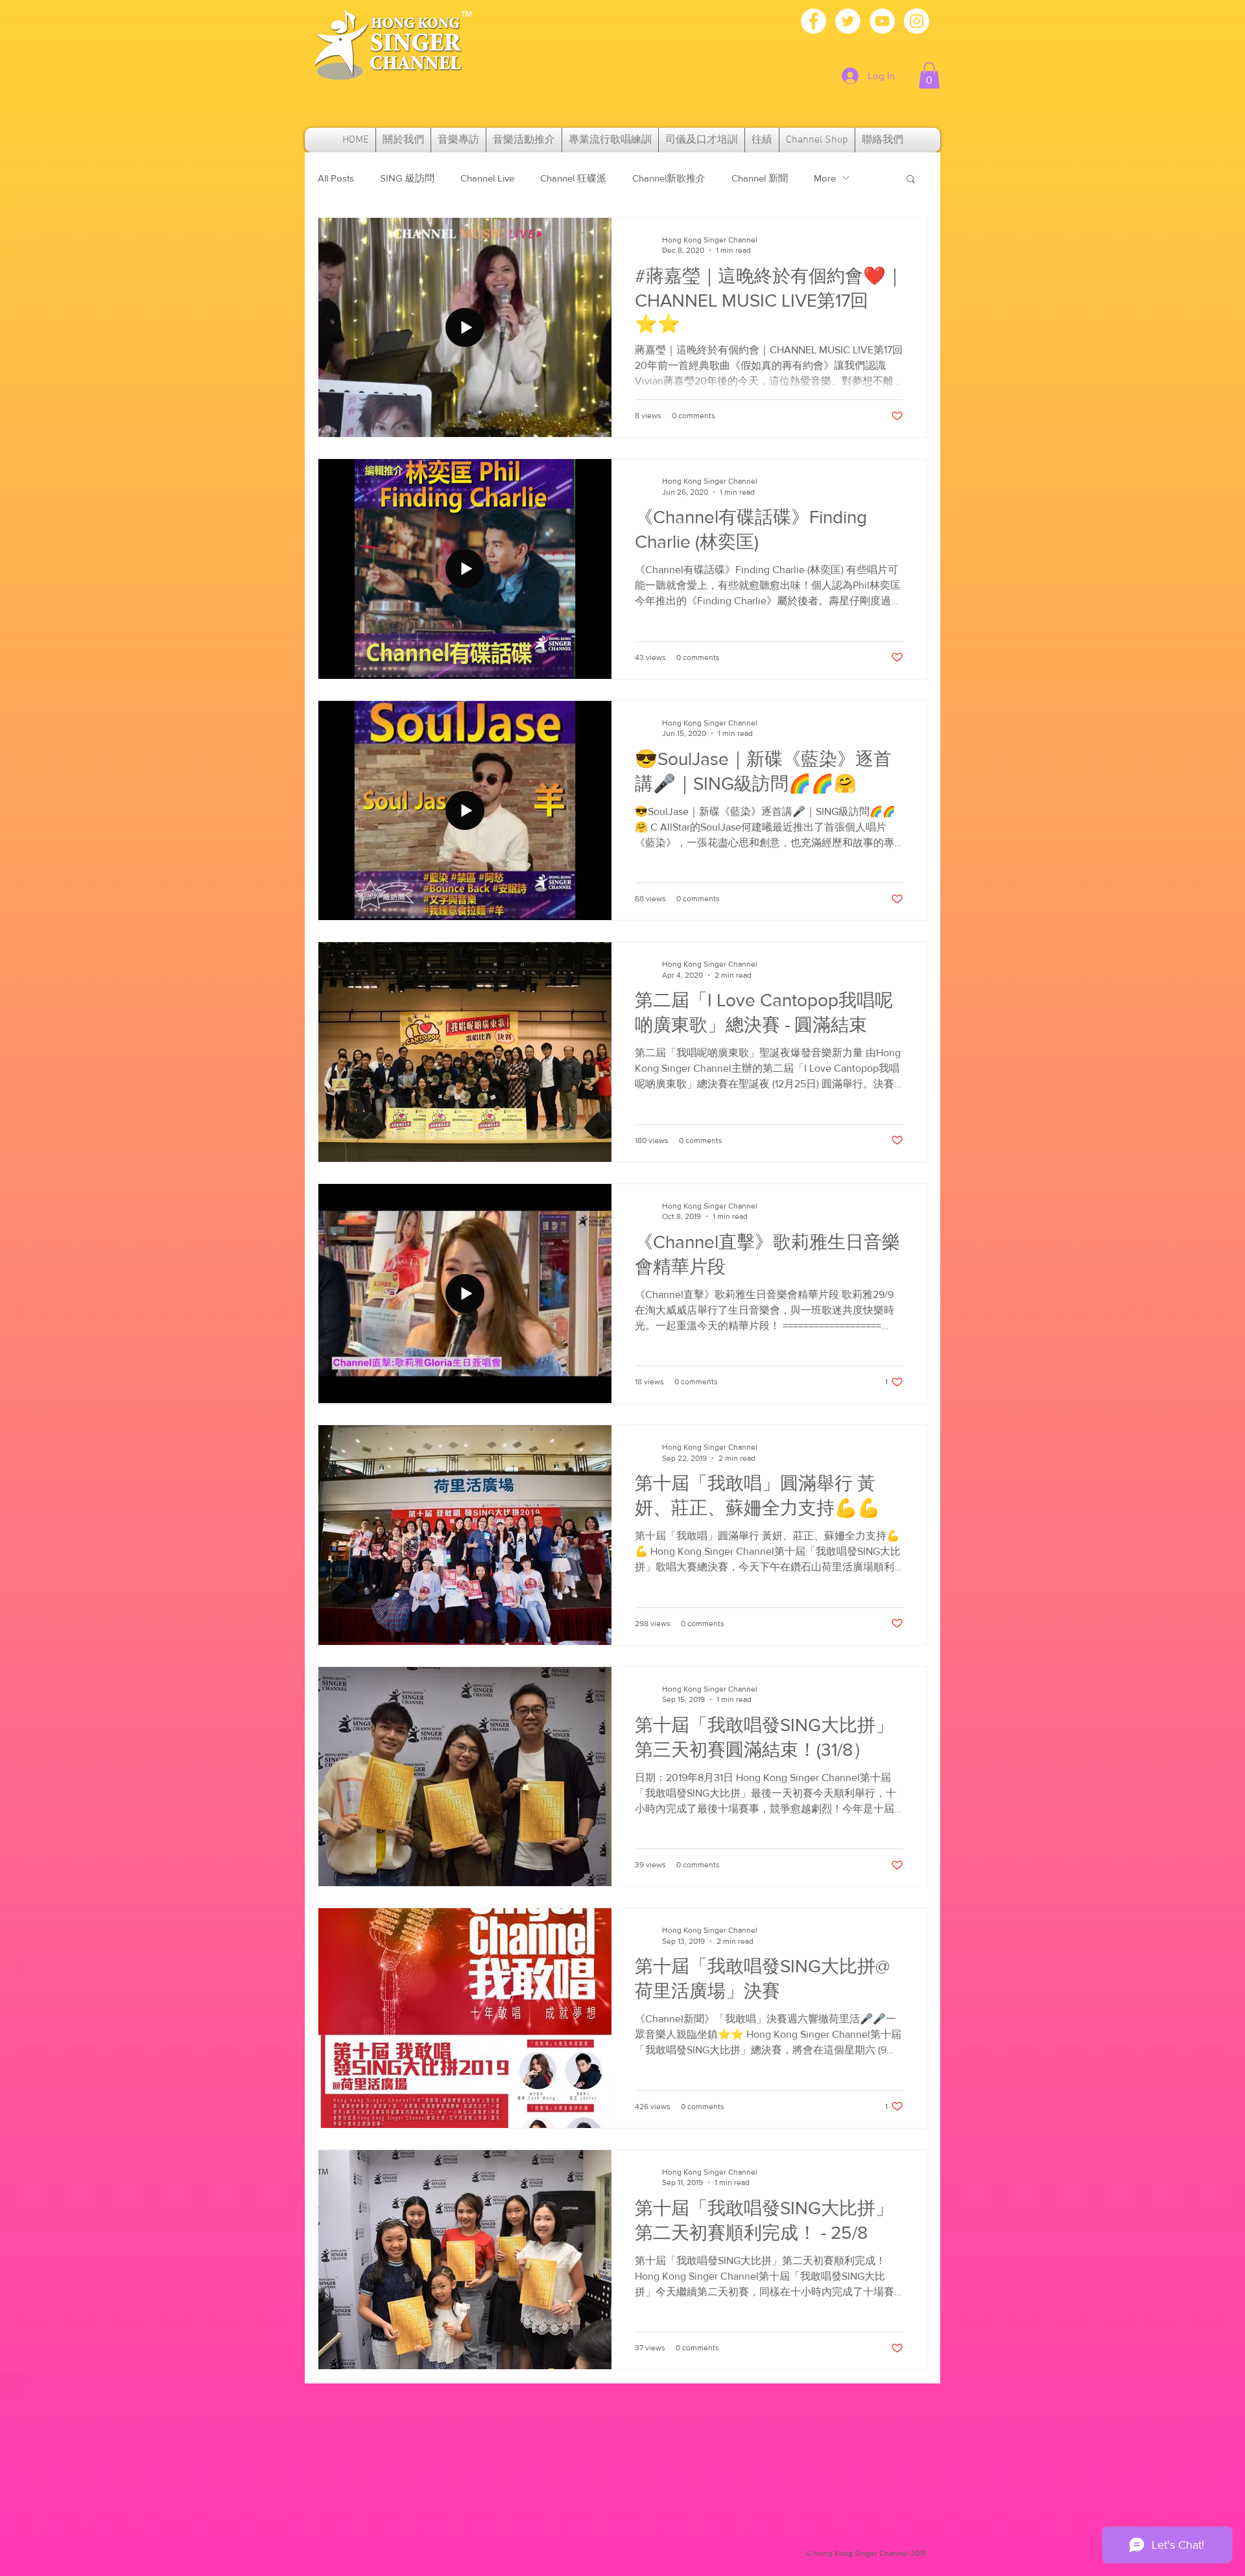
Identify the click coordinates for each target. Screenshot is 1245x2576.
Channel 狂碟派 (573, 178)
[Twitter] (848, 21)
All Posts (336, 178)
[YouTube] (882, 21)
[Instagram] (917, 21)
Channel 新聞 (760, 178)
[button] (929, 76)
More (825, 178)
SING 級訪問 (407, 178)
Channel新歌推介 (669, 178)
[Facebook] (813, 21)
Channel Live (487, 178)
